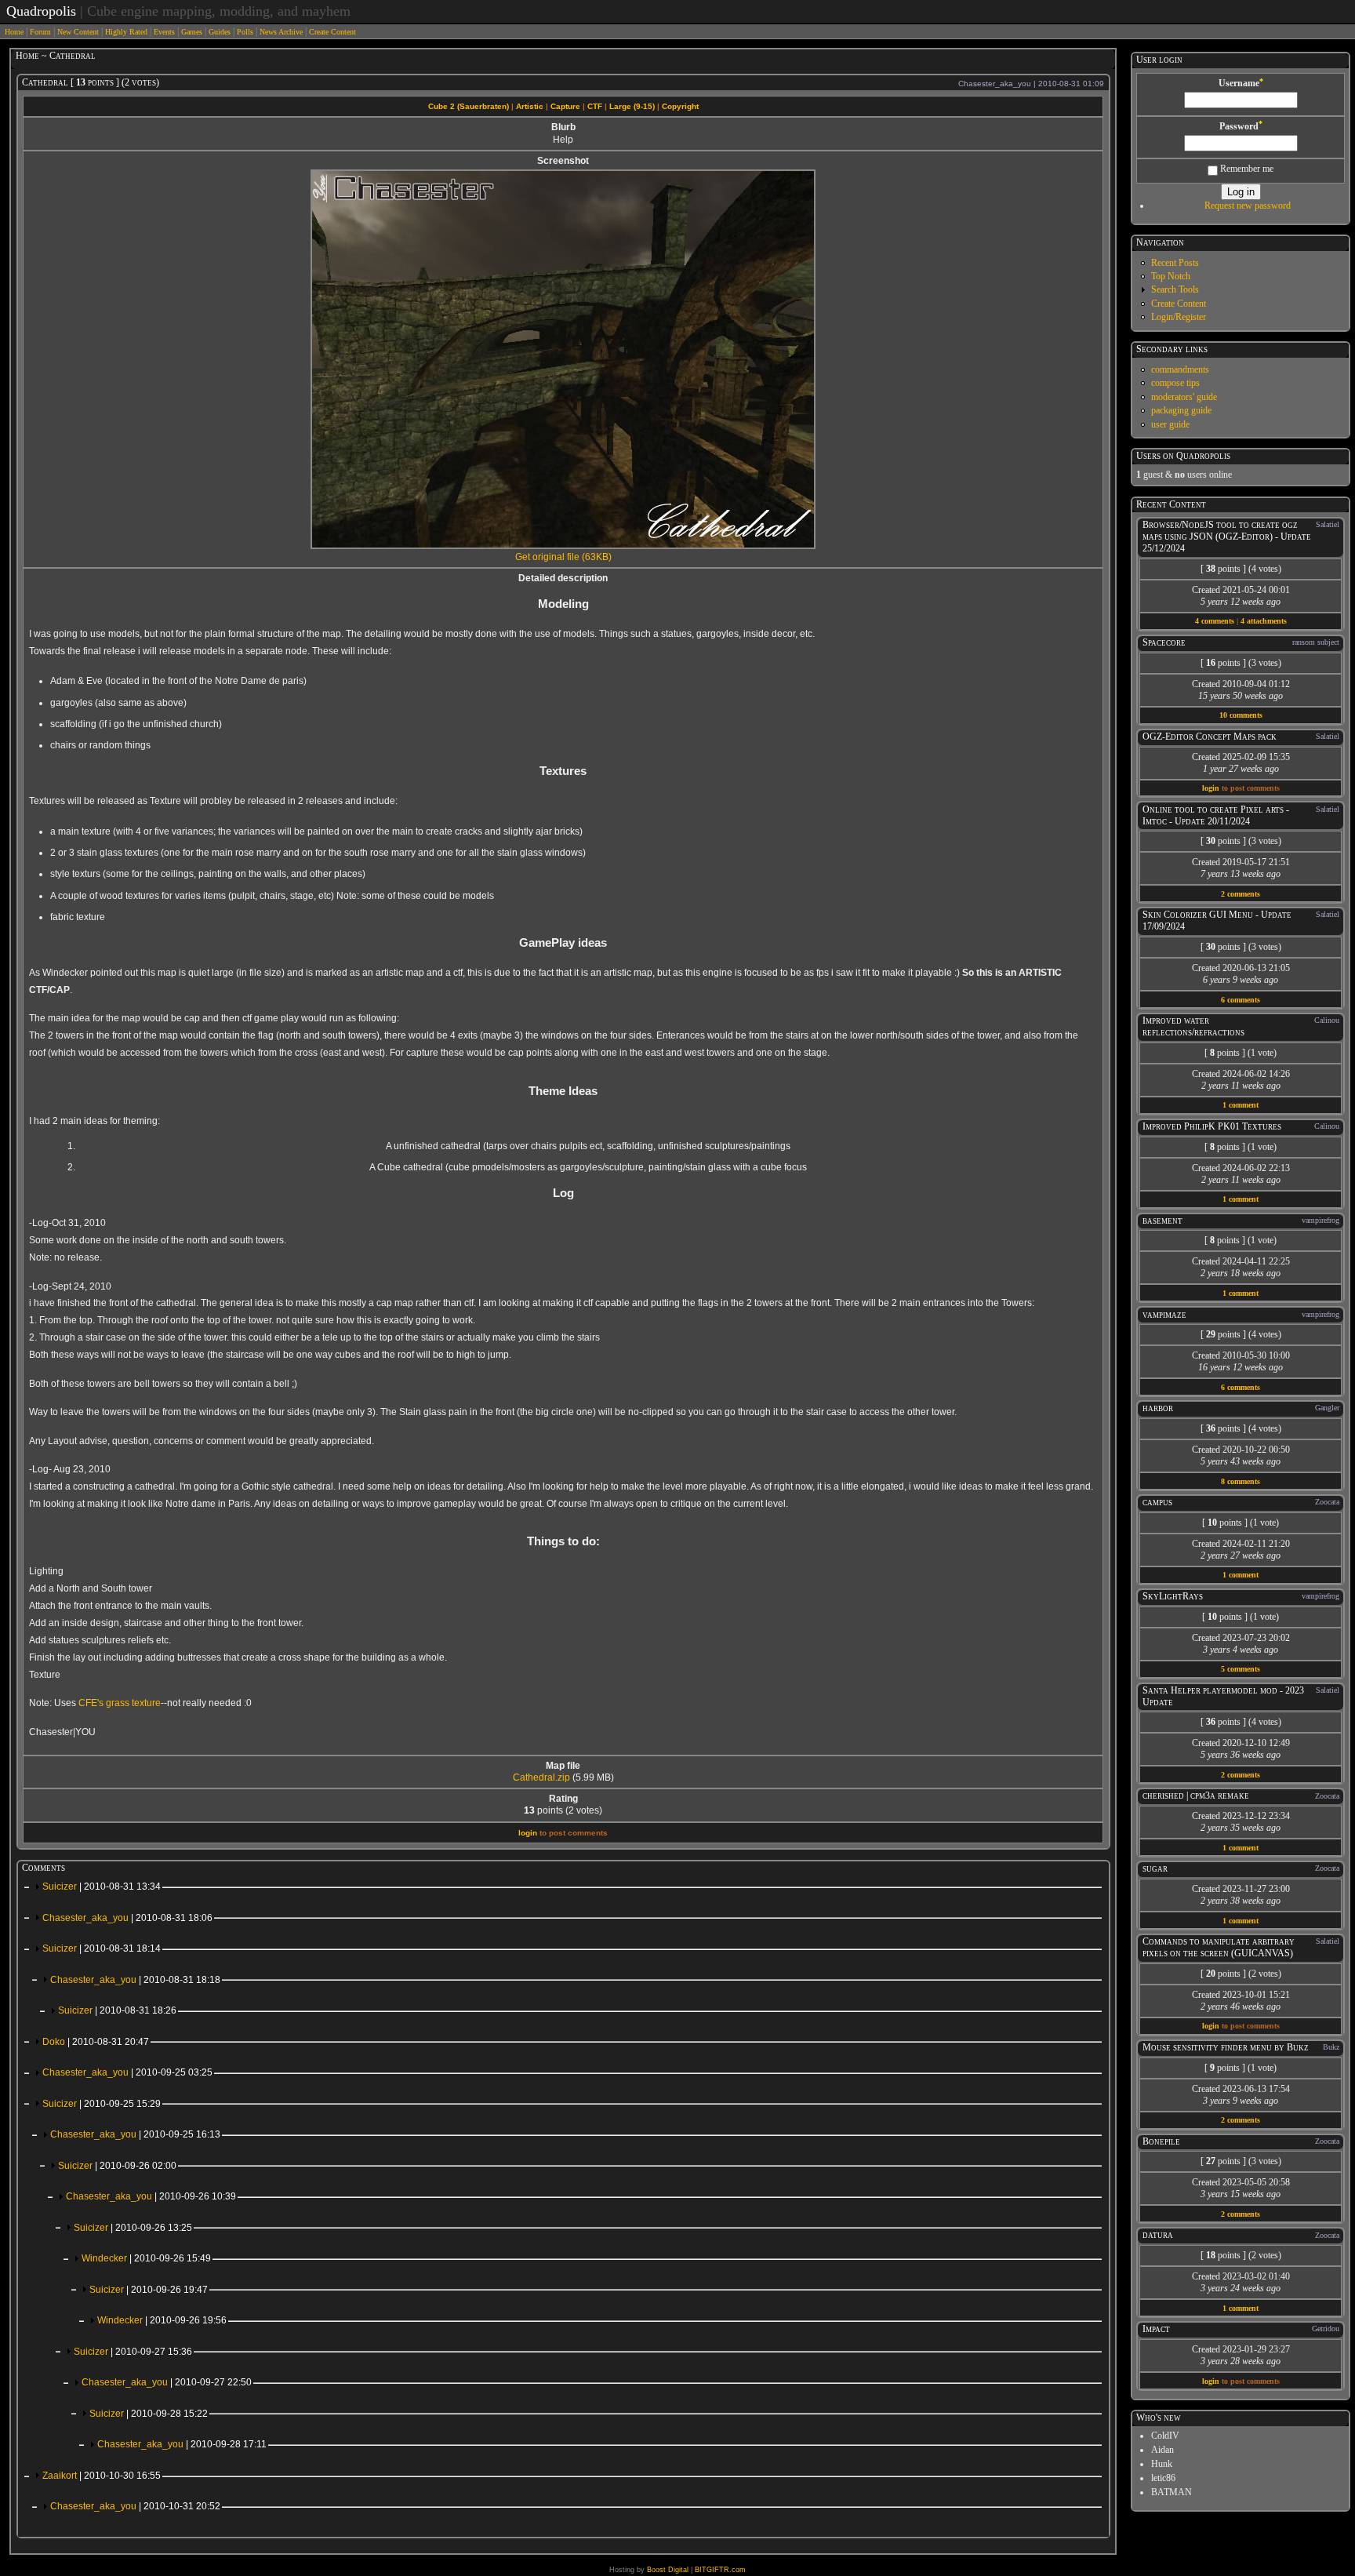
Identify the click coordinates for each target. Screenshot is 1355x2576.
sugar (1155, 1868)
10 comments (1241, 715)
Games (192, 32)
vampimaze (1164, 1315)
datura (1158, 2235)
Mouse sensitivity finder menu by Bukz (1226, 2047)
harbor (1158, 1408)
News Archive (281, 32)
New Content (78, 32)
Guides (220, 32)
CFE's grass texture (120, 1703)
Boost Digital (668, 2570)
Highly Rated (126, 32)
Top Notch (1171, 276)
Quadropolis (41, 11)
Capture (565, 106)
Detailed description (563, 578)
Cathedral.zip (541, 1777)
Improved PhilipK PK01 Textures (1212, 1126)
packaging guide (1181, 410)
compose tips (1175, 383)
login (528, 1833)
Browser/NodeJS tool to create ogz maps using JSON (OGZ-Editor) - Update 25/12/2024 (1227, 537)
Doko (96, 2042)
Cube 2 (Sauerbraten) (469, 106)
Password (1241, 126)
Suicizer (102, 1887)
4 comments (1215, 621)
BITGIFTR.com (720, 2570)
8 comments (1241, 1481)
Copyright (680, 106)
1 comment (1241, 1105)
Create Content (332, 32)
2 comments (1241, 894)
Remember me (1246, 169)
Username (1241, 83)
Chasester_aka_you (127, 1918)
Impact (1156, 2329)
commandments (1180, 369)
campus (1157, 1502)
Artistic (530, 106)
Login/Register (1179, 317)
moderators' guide (1184, 397)
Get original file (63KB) (563, 557)
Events (164, 32)
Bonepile (1161, 2141)
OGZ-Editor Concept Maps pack (1210, 737)
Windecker (146, 2258)
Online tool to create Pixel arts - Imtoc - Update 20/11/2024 (1216, 815)
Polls (245, 32)
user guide (1170, 424)
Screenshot (563, 161)
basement (1162, 1221)
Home (14, 32)
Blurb (563, 127)
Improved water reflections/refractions (1193, 1026)
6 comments (1241, 1000)
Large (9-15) (632, 106)
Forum (40, 32)
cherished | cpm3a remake (1196, 1796)
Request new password (1248, 206)
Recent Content (1171, 504)
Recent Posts (1175, 263)
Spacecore (1164, 642)
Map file (563, 1766)
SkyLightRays (1173, 1596)
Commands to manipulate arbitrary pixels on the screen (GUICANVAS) (1219, 1947)
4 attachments (1264, 621)
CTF (595, 106)
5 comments (1241, 1669)
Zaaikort (102, 2476)
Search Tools (1175, 289)
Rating (563, 1799)
